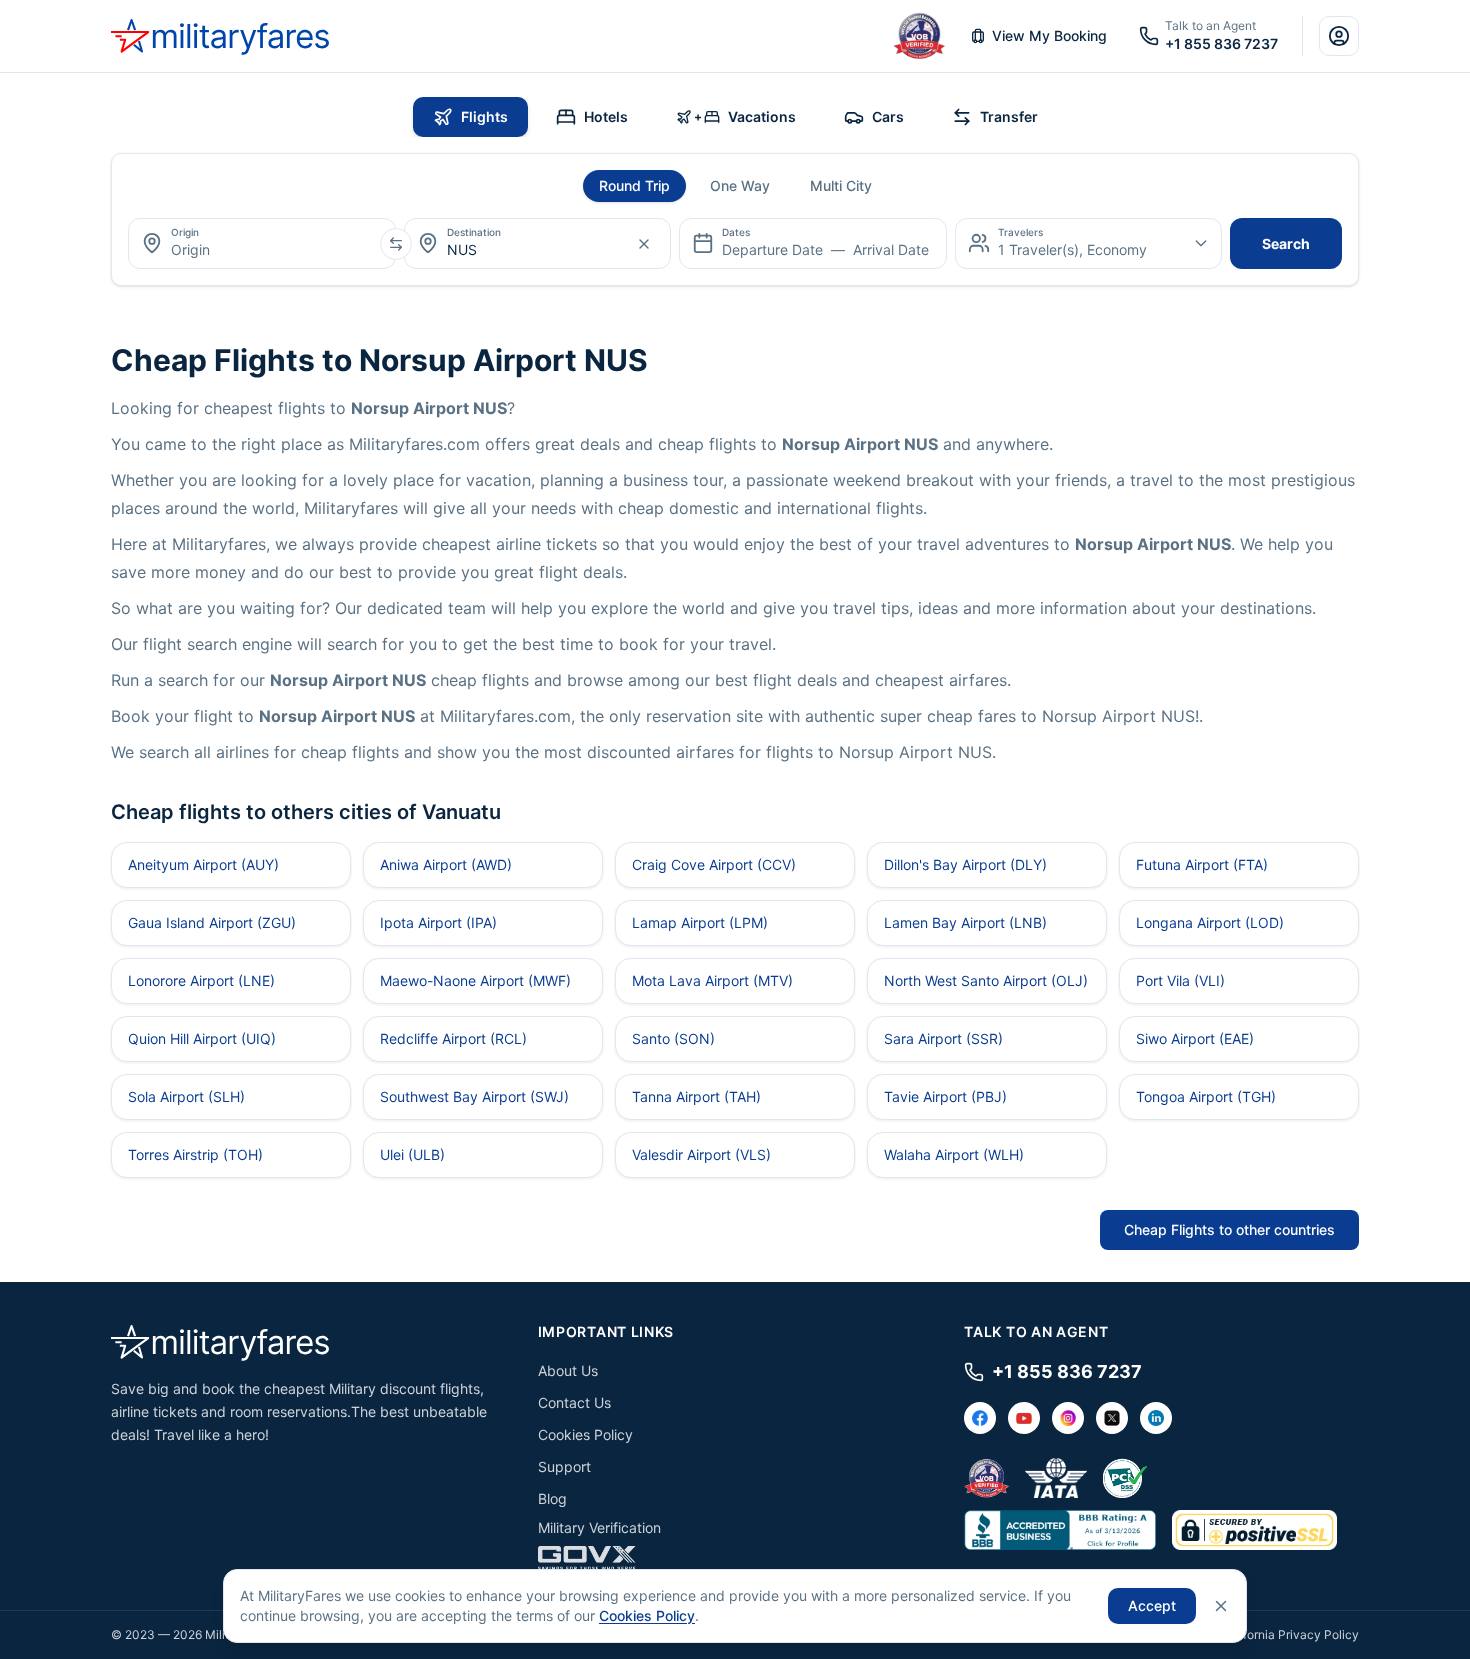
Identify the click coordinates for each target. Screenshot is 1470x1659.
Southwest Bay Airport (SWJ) (474, 1096)
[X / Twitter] (1112, 1418)
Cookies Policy (585, 1434)
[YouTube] (1024, 1418)
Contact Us (574, 1402)
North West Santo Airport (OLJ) (986, 980)
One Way (740, 185)
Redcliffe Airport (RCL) (453, 1038)
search (1286, 243)
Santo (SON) (673, 1038)
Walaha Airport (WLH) (954, 1154)
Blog (552, 1498)
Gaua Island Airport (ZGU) (212, 922)
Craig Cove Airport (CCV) (714, 864)
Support (564, 1466)
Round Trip (634, 185)
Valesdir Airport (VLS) (701, 1154)
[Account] (1339, 36)
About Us (568, 1370)
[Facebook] (980, 1418)
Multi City (841, 185)
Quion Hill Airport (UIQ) (202, 1038)
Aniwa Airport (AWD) (446, 864)
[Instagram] (1068, 1418)
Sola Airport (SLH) (186, 1096)
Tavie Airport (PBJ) (945, 1096)
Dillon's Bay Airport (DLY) (965, 864)
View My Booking (1049, 35)
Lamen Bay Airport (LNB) (965, 922)
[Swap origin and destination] (396, 244)
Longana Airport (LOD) (1210, 922)
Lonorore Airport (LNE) (201, 980)
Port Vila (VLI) (1180, 980)
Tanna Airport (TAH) (696, 1096)
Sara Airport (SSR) (943, 1038)
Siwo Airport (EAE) (1195, 1038)
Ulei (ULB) (412, 1154)
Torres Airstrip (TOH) (195, 1154)
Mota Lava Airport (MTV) (712, 980)
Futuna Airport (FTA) (1202, 864)
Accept (1152, 1605)
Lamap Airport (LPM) (700, 922)
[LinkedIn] (1156, 1418)
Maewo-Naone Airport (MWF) (475, 980)
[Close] (1221, 1606)
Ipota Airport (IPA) (438, 922)
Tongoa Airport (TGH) (1206, 1096)
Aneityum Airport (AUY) (203, 864)
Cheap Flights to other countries (1229, 1229)
